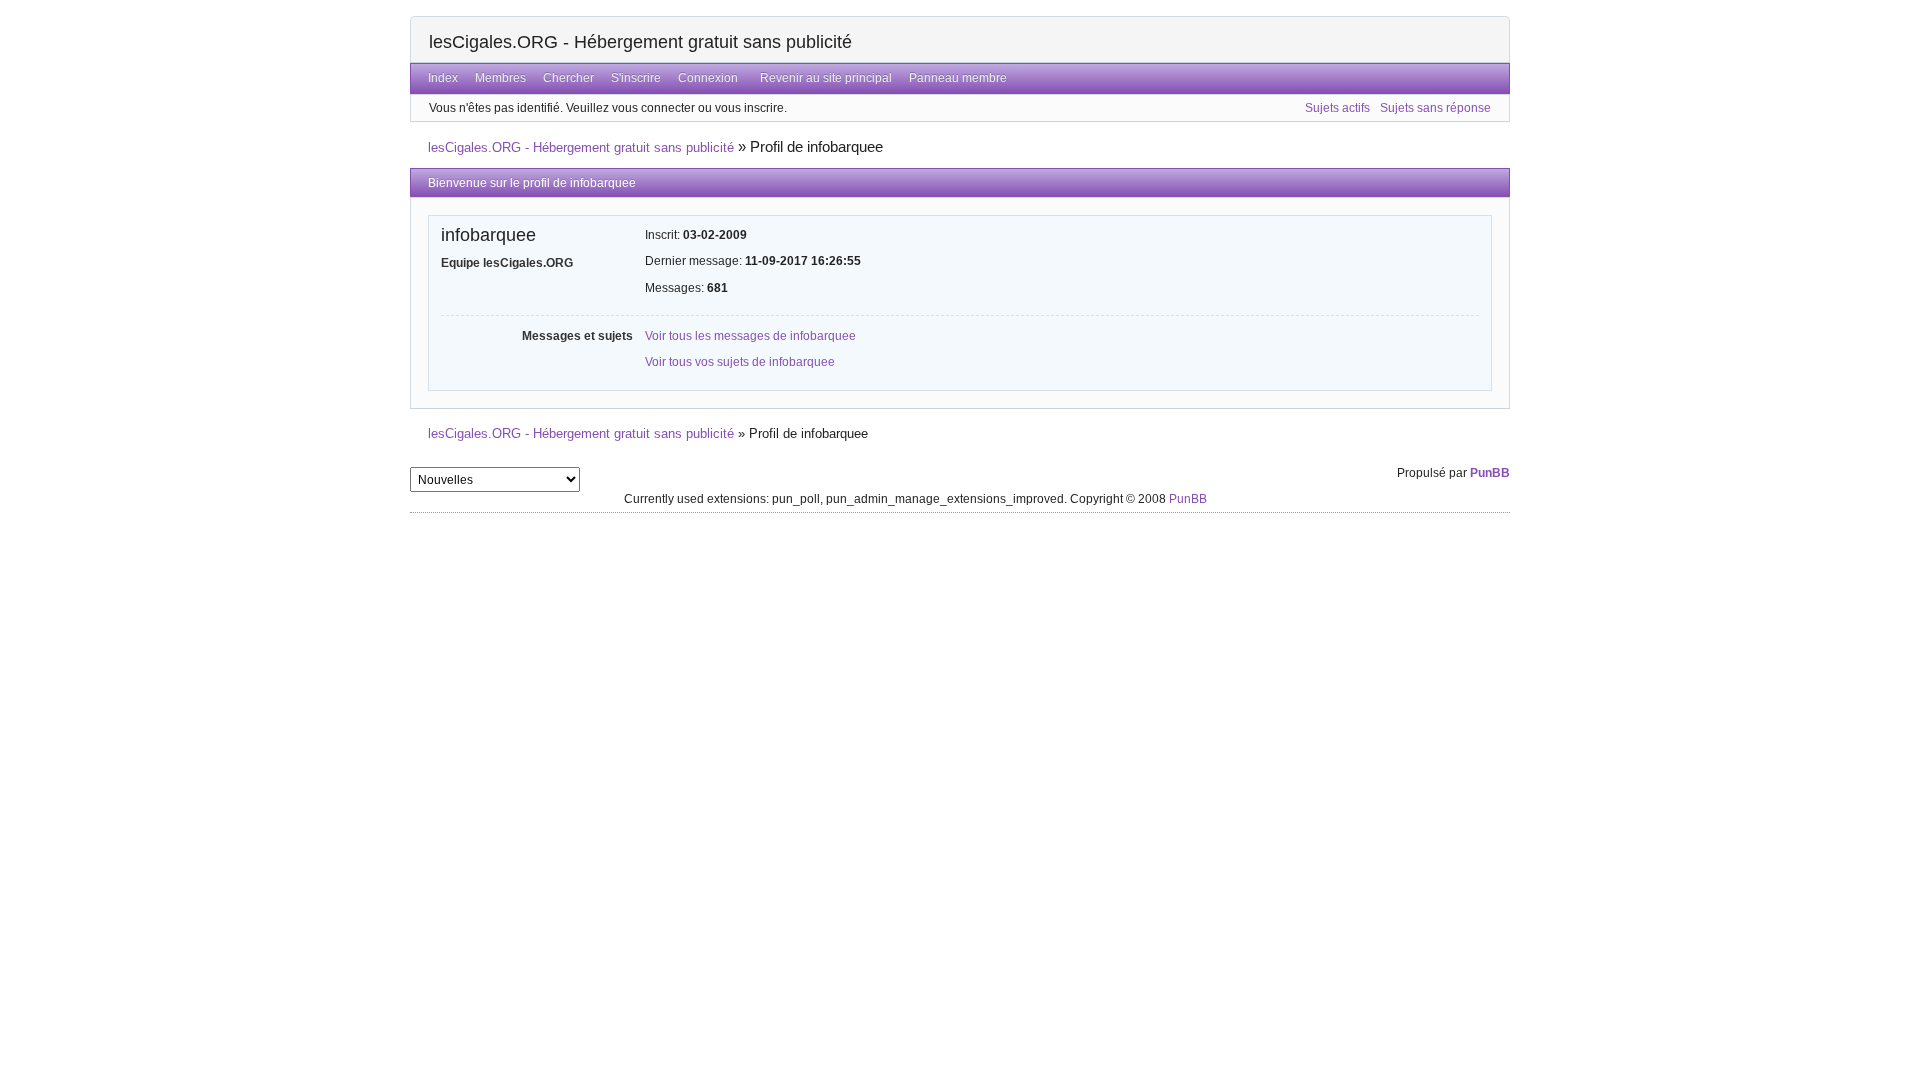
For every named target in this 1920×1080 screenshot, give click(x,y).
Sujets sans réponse (1435, 108)
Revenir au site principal (826, 78)
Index (443, 78)
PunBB (1490, 473)
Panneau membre (958, 78)
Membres (500, 78)
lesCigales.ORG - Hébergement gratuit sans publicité (640, 42)
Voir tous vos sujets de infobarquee (740, 362)
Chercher (568, 78)
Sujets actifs (1337, 108)
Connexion (708, 78)
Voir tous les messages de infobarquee (750, 336)
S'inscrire (636, 78)
